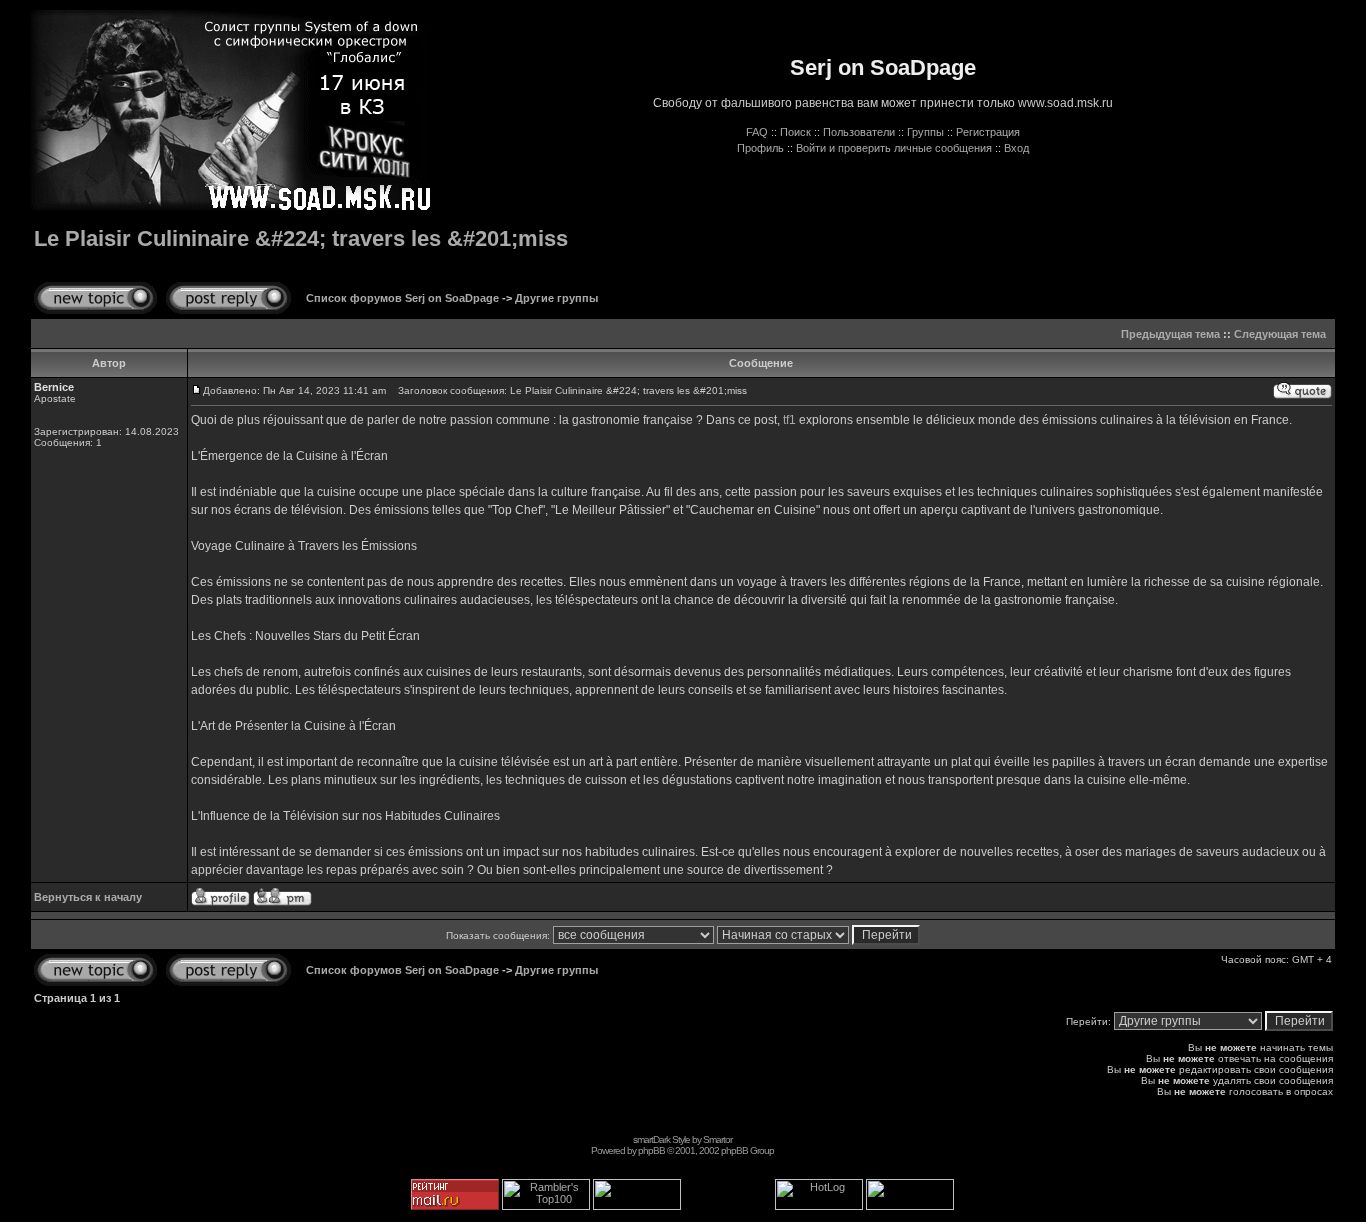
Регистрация (988, 132)
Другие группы (556, 298)
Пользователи (859, 132)
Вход (1016, 148)
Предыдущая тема (1170, 334)
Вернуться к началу (88, 897)
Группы (925, 132)
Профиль (760, 148)
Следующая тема (1280, 334)
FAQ (757, 132)
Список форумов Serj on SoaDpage (402, 298)
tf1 (789, 420)
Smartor (717, 1139)
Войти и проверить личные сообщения (894, 148)
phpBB (651, 1150)
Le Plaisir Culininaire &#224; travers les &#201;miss (301, 238)
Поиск (795, 132)
